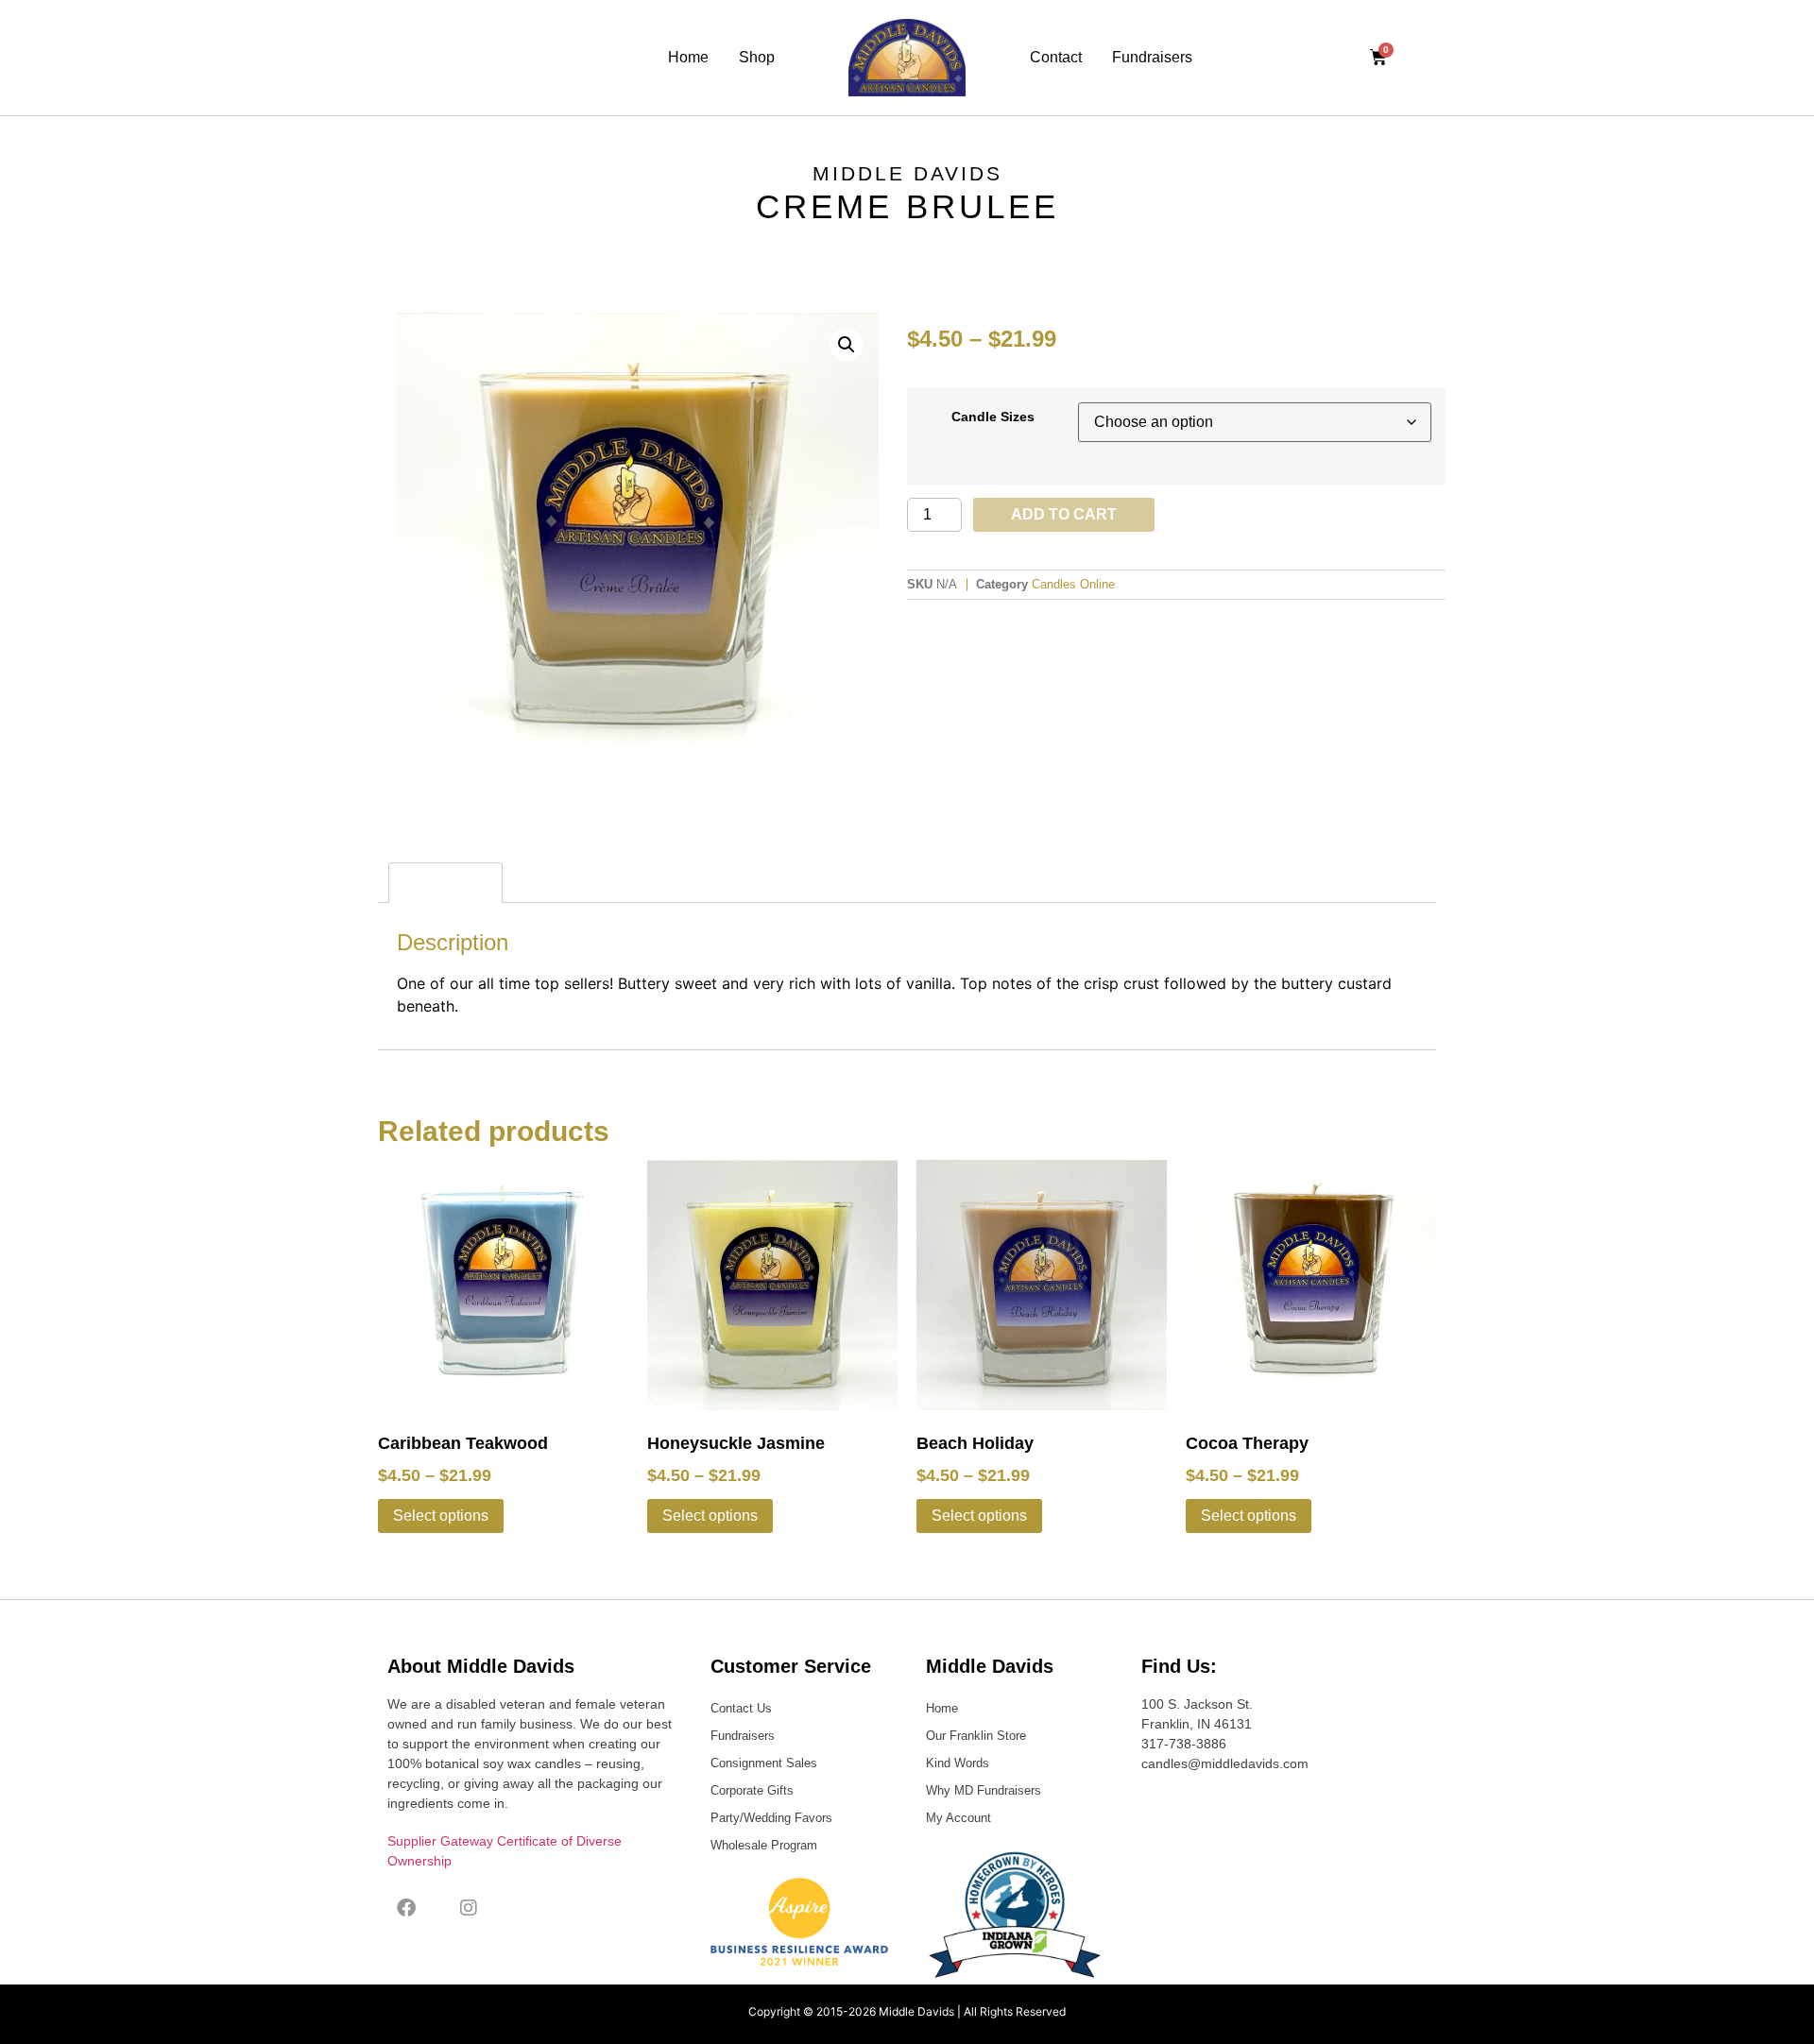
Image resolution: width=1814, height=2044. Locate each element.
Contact (1056, 57)
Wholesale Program (764, 1845)
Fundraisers (1152, 57)
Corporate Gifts (752, 1790)
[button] (847, 345)
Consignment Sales (764, 1763)
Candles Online (1073, 584)
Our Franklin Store (976, 1736)
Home (688, 57)
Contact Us (741, 1708)
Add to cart (1064, 514)
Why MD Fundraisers (984, 1790)
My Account (958, 1818)
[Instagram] (469, 1908)
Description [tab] (445, 882)
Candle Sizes (993, 417)
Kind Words (958, 1763)
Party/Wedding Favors (771, 1818)
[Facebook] (406, 1908)
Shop (757, 57)
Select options (441, 1516)
